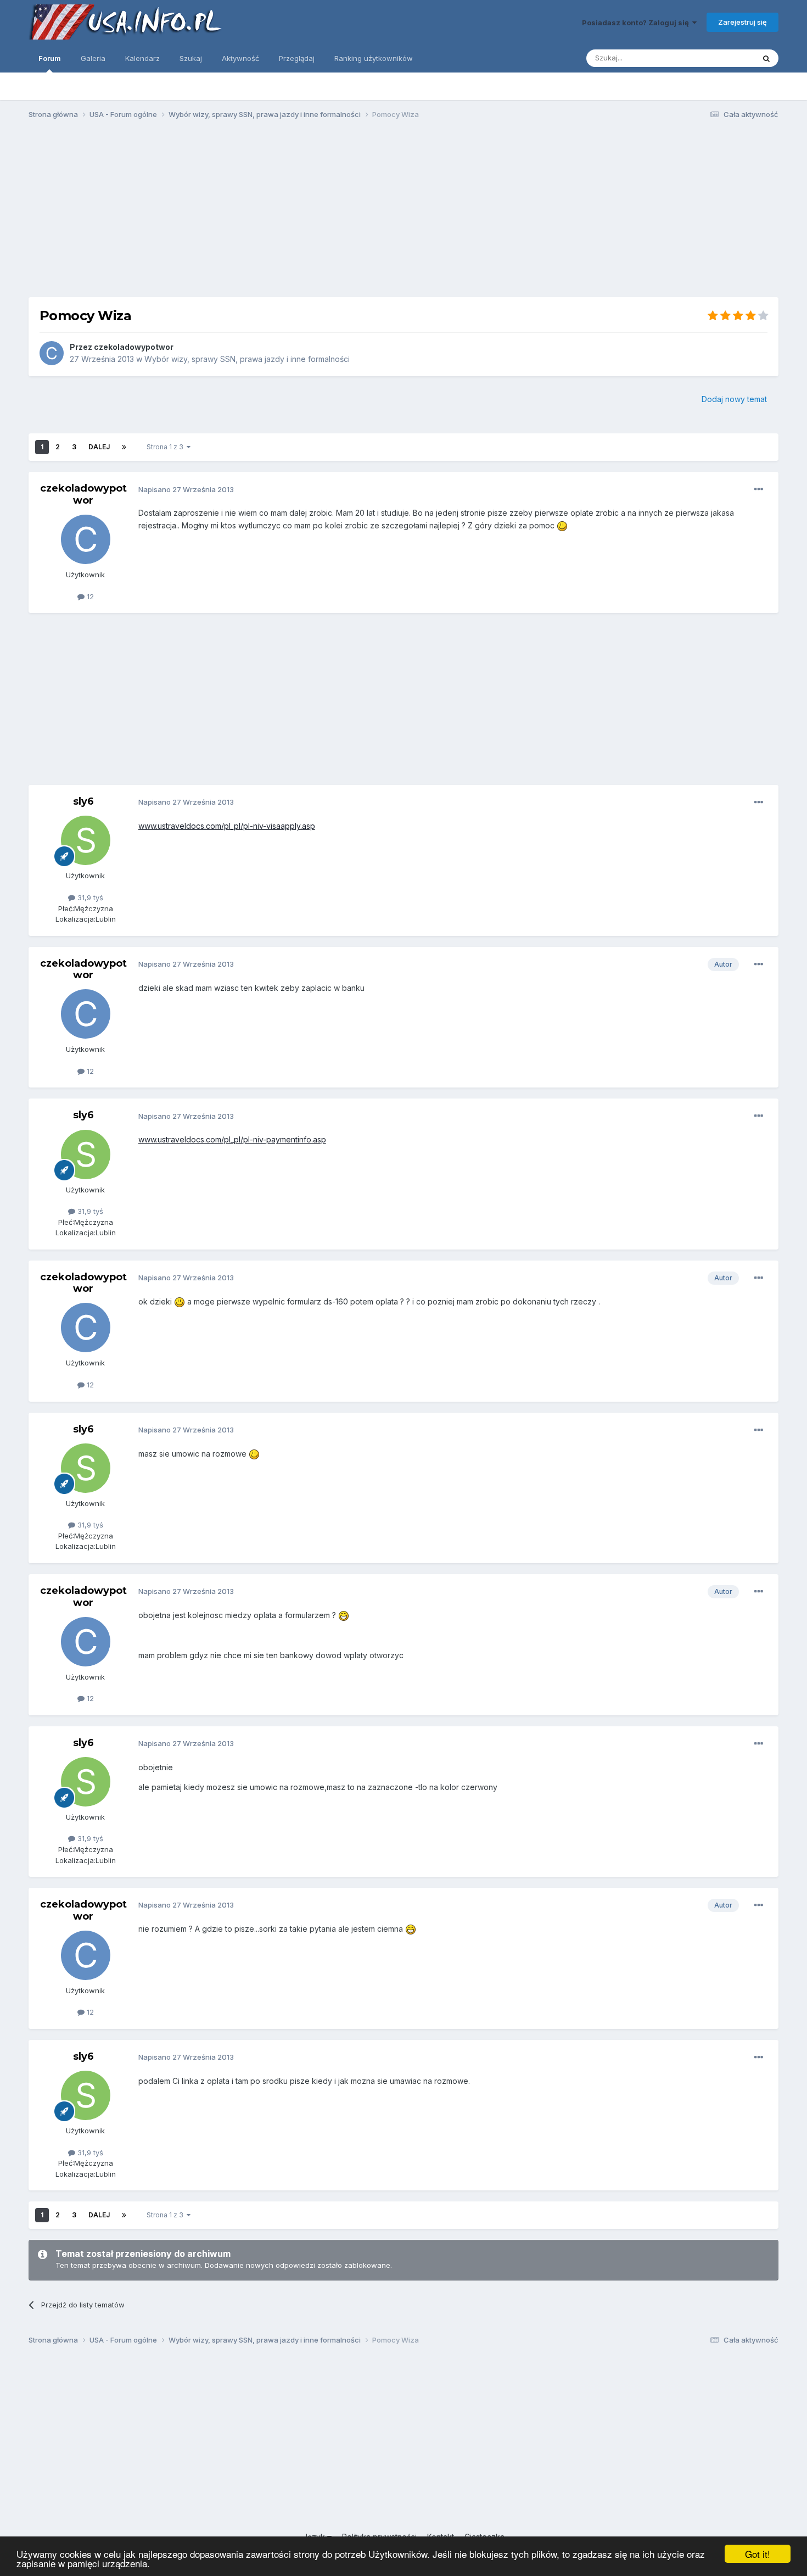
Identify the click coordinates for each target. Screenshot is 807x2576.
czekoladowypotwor (134, 347)
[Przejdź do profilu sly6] (86, 840)
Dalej (99, 447)
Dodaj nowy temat (734, 399)
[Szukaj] (766, 58)
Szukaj (191, 58)
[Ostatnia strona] (124, 447)
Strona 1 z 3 (167, 447)
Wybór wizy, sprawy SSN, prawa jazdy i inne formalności (247, 359)
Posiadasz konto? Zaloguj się (637, 23)
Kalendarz (142, 58)
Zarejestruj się (742, 22)
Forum (50, 58)
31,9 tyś (89, 897)
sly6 (83, 801)
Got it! (758, 2554)
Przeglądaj (297, 58)
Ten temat (723, 58)
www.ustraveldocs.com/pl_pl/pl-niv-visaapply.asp (227, 826)
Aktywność (240, 58)
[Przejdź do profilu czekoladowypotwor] (52, 353)
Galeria (93, 58)
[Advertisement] (403, 213)
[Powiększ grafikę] (562, 525)
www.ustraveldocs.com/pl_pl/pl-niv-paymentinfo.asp (232, 1139)
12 (89, 596)
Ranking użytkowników (374, 58)
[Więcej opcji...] (759, 489)
